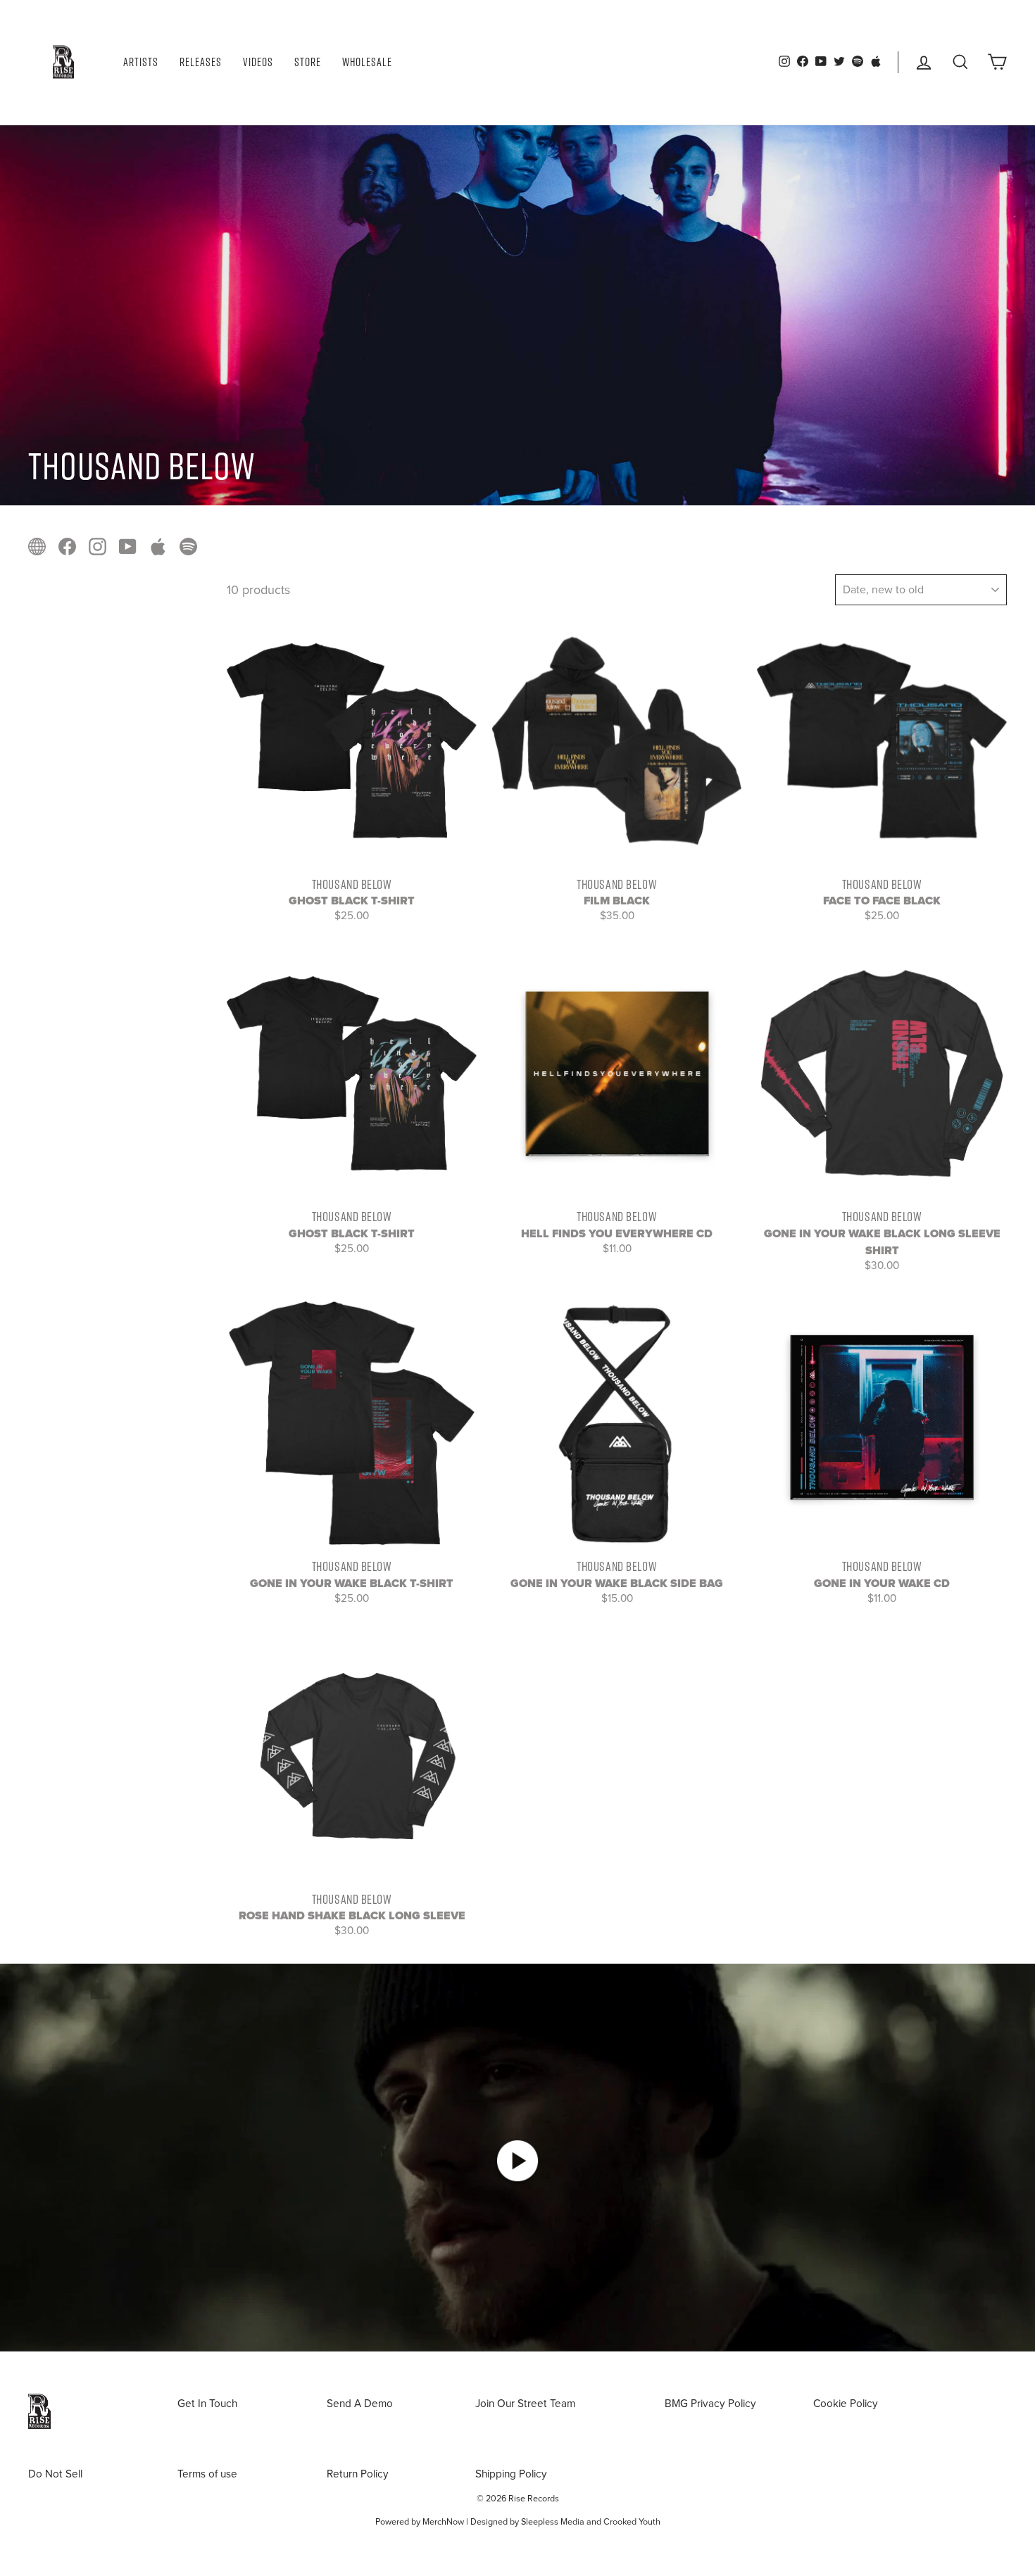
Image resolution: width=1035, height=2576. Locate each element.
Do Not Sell (55, 2474)
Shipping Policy (511, 2474)
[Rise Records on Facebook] (67, 545)
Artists (141, 62)
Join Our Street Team (525, 2404)
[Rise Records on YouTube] (128, 545)
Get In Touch (207, 2404)
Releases (201, 62)
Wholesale (367, 62)
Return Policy (358, 2474)
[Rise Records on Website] (37, 545)
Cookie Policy (846, 2404)
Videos (258, 62)
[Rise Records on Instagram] (98, 545)
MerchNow (443, 2522)
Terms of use (207, 2474)
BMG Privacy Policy (710, 2404)
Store (308, 62)
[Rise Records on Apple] (158, 545)
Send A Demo (360, 2404)
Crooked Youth (632, 2522)
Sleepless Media (553, 2522)
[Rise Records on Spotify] (188, 545)
